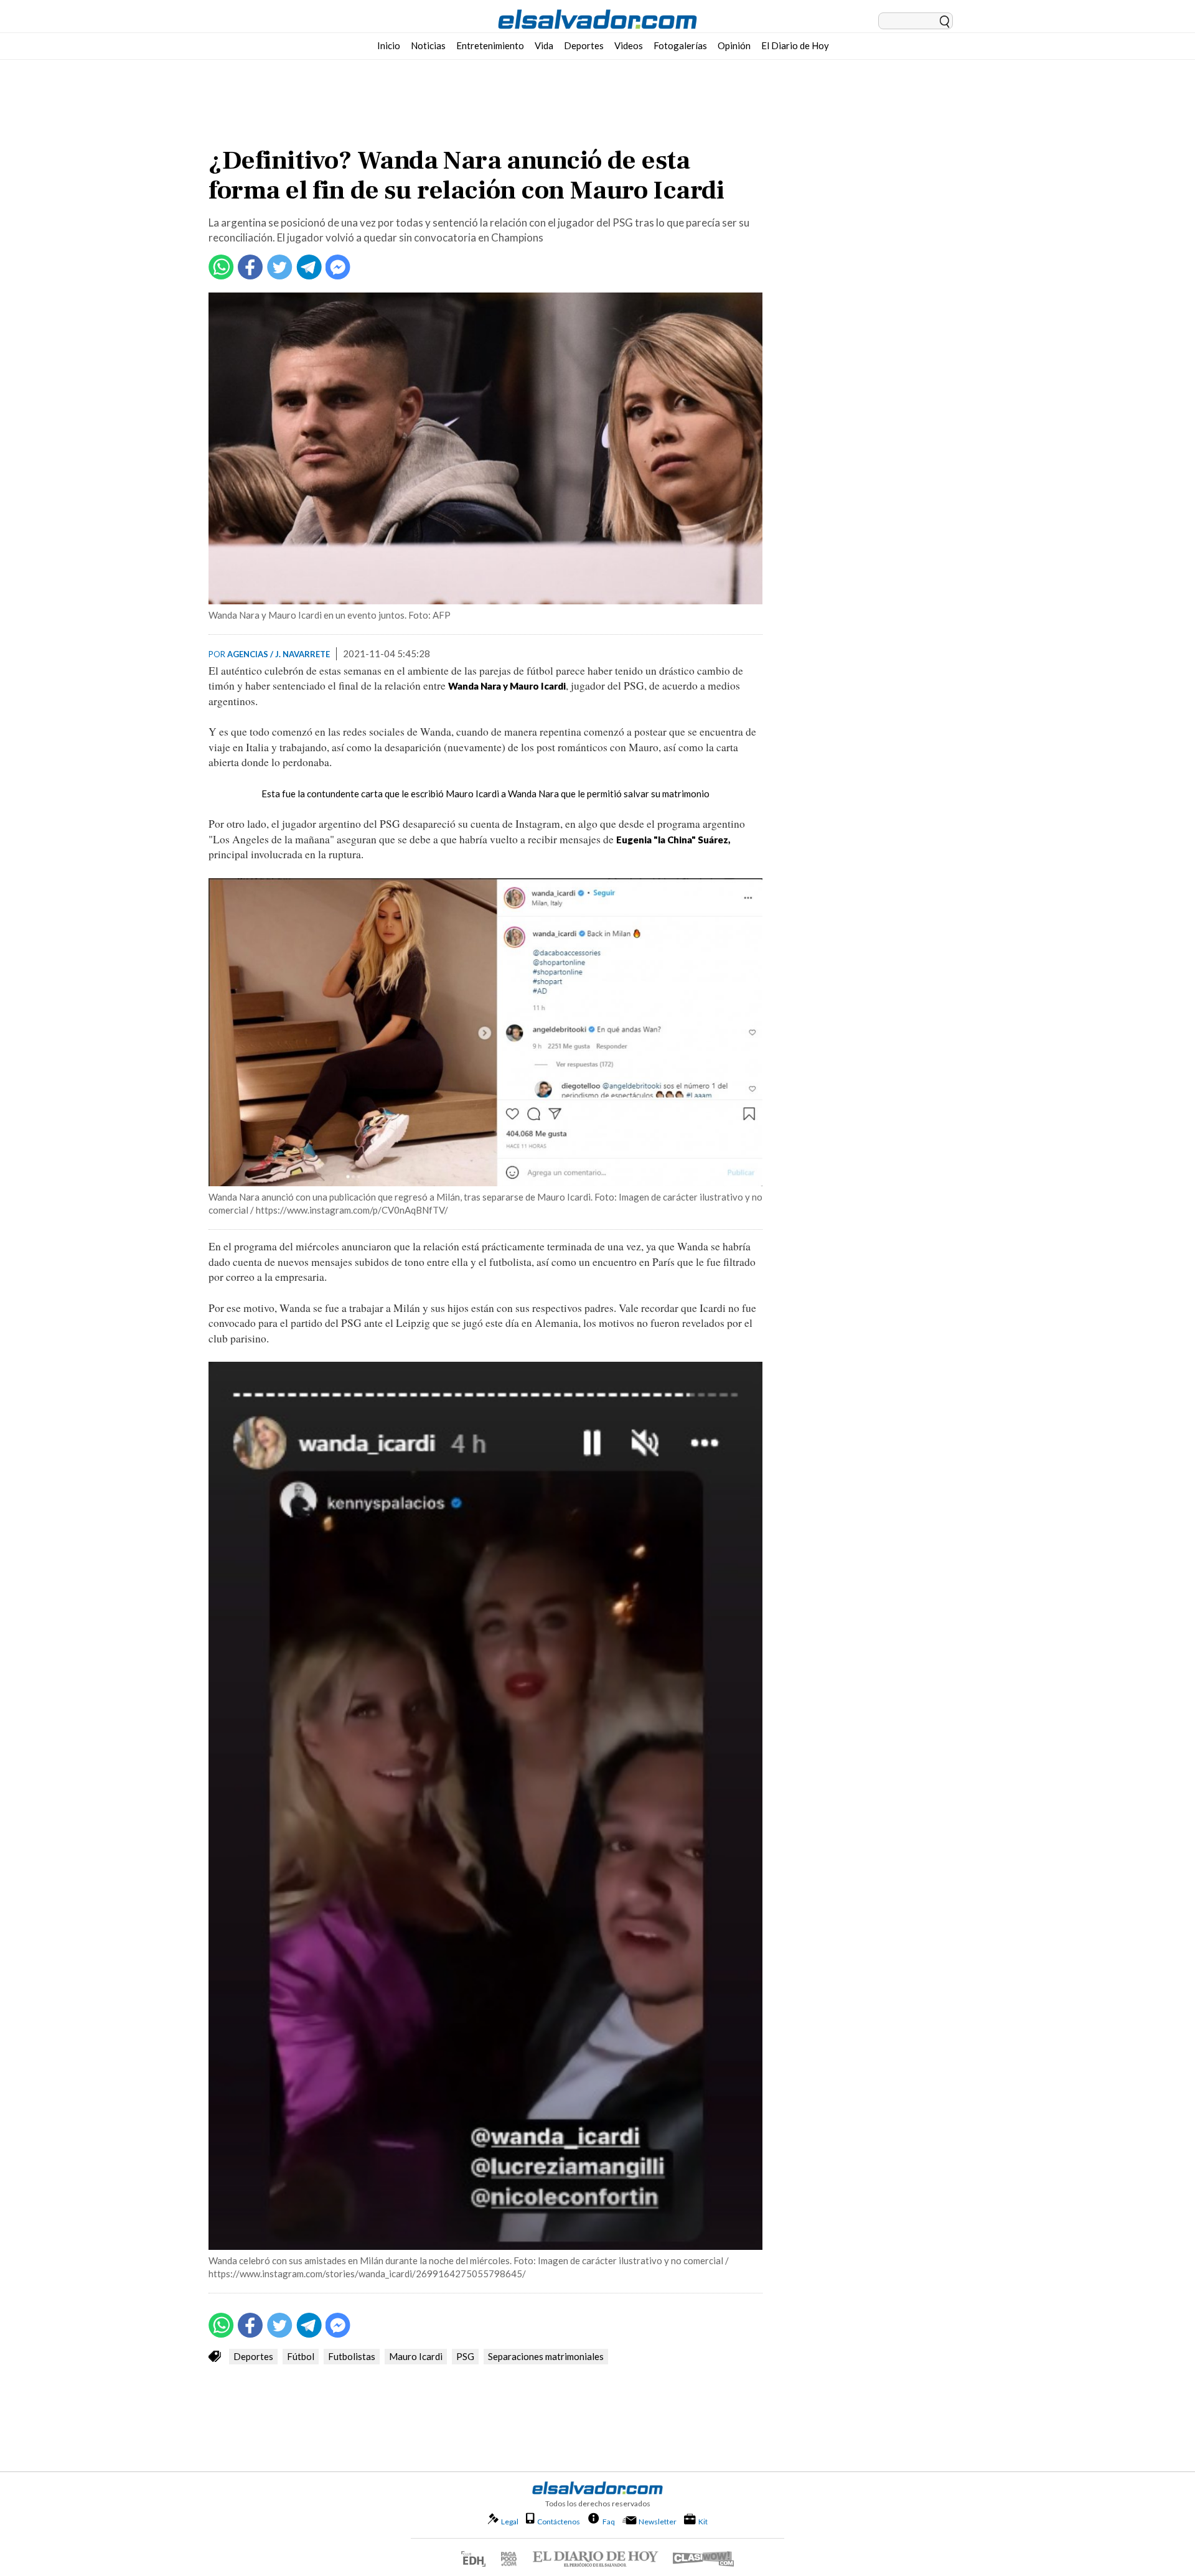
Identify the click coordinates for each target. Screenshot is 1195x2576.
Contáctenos (559, 2522)
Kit (703, 2521)
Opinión (734, 45)
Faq (609, 2521)
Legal (510, 2522)
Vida (544, 45)
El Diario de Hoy (795, 45)
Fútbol (301, 2356)
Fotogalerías (680, 45)
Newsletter (658, 2522)
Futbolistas (352, 2356)
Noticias (428, 45)
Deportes (584, 45)
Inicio (389, 45)
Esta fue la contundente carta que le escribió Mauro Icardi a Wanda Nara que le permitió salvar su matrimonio (485, 794)
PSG (465, 2356)
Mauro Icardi (416, 2356)
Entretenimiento (490, 45)
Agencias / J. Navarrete (279, 654)
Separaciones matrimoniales (546, 2356)
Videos (629, 45)
